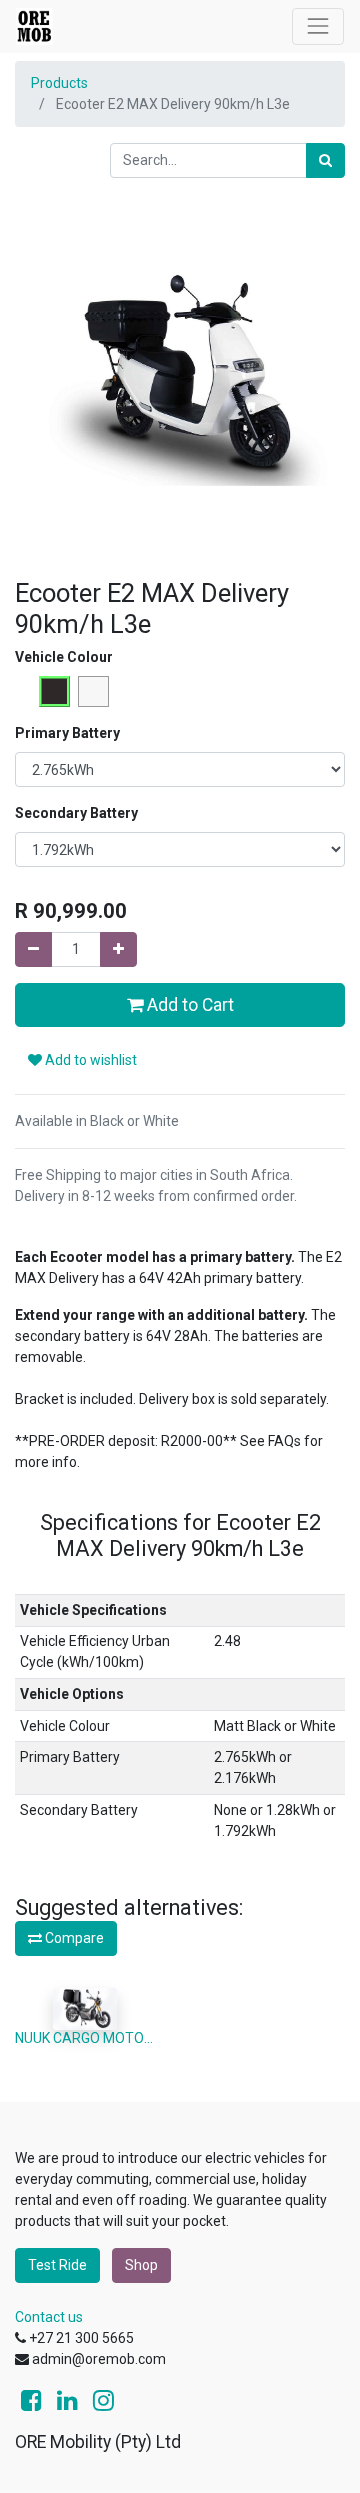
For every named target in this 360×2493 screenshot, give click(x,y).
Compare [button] (73, 1938)
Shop (141, 2265)
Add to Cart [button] (188, 1005)
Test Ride (57, 2265)
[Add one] (118, 949)
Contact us (49, 2317)
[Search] (325, 160)
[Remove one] (33, 949)
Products (59, 83)
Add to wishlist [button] (89, 1060)
